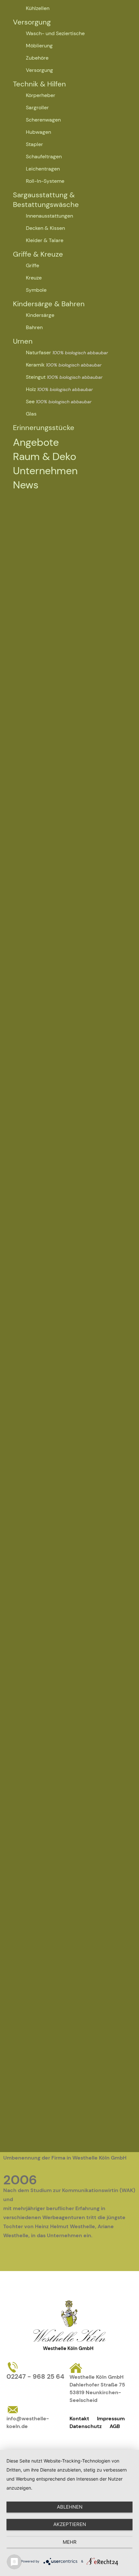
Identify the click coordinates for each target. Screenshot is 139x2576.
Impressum (111, 2419)
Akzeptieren (70, 2524)
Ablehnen (70, 2507)
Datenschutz (86, 2426)
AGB (115, 2426)
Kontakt (79, 2419)
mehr (70, 2542)
